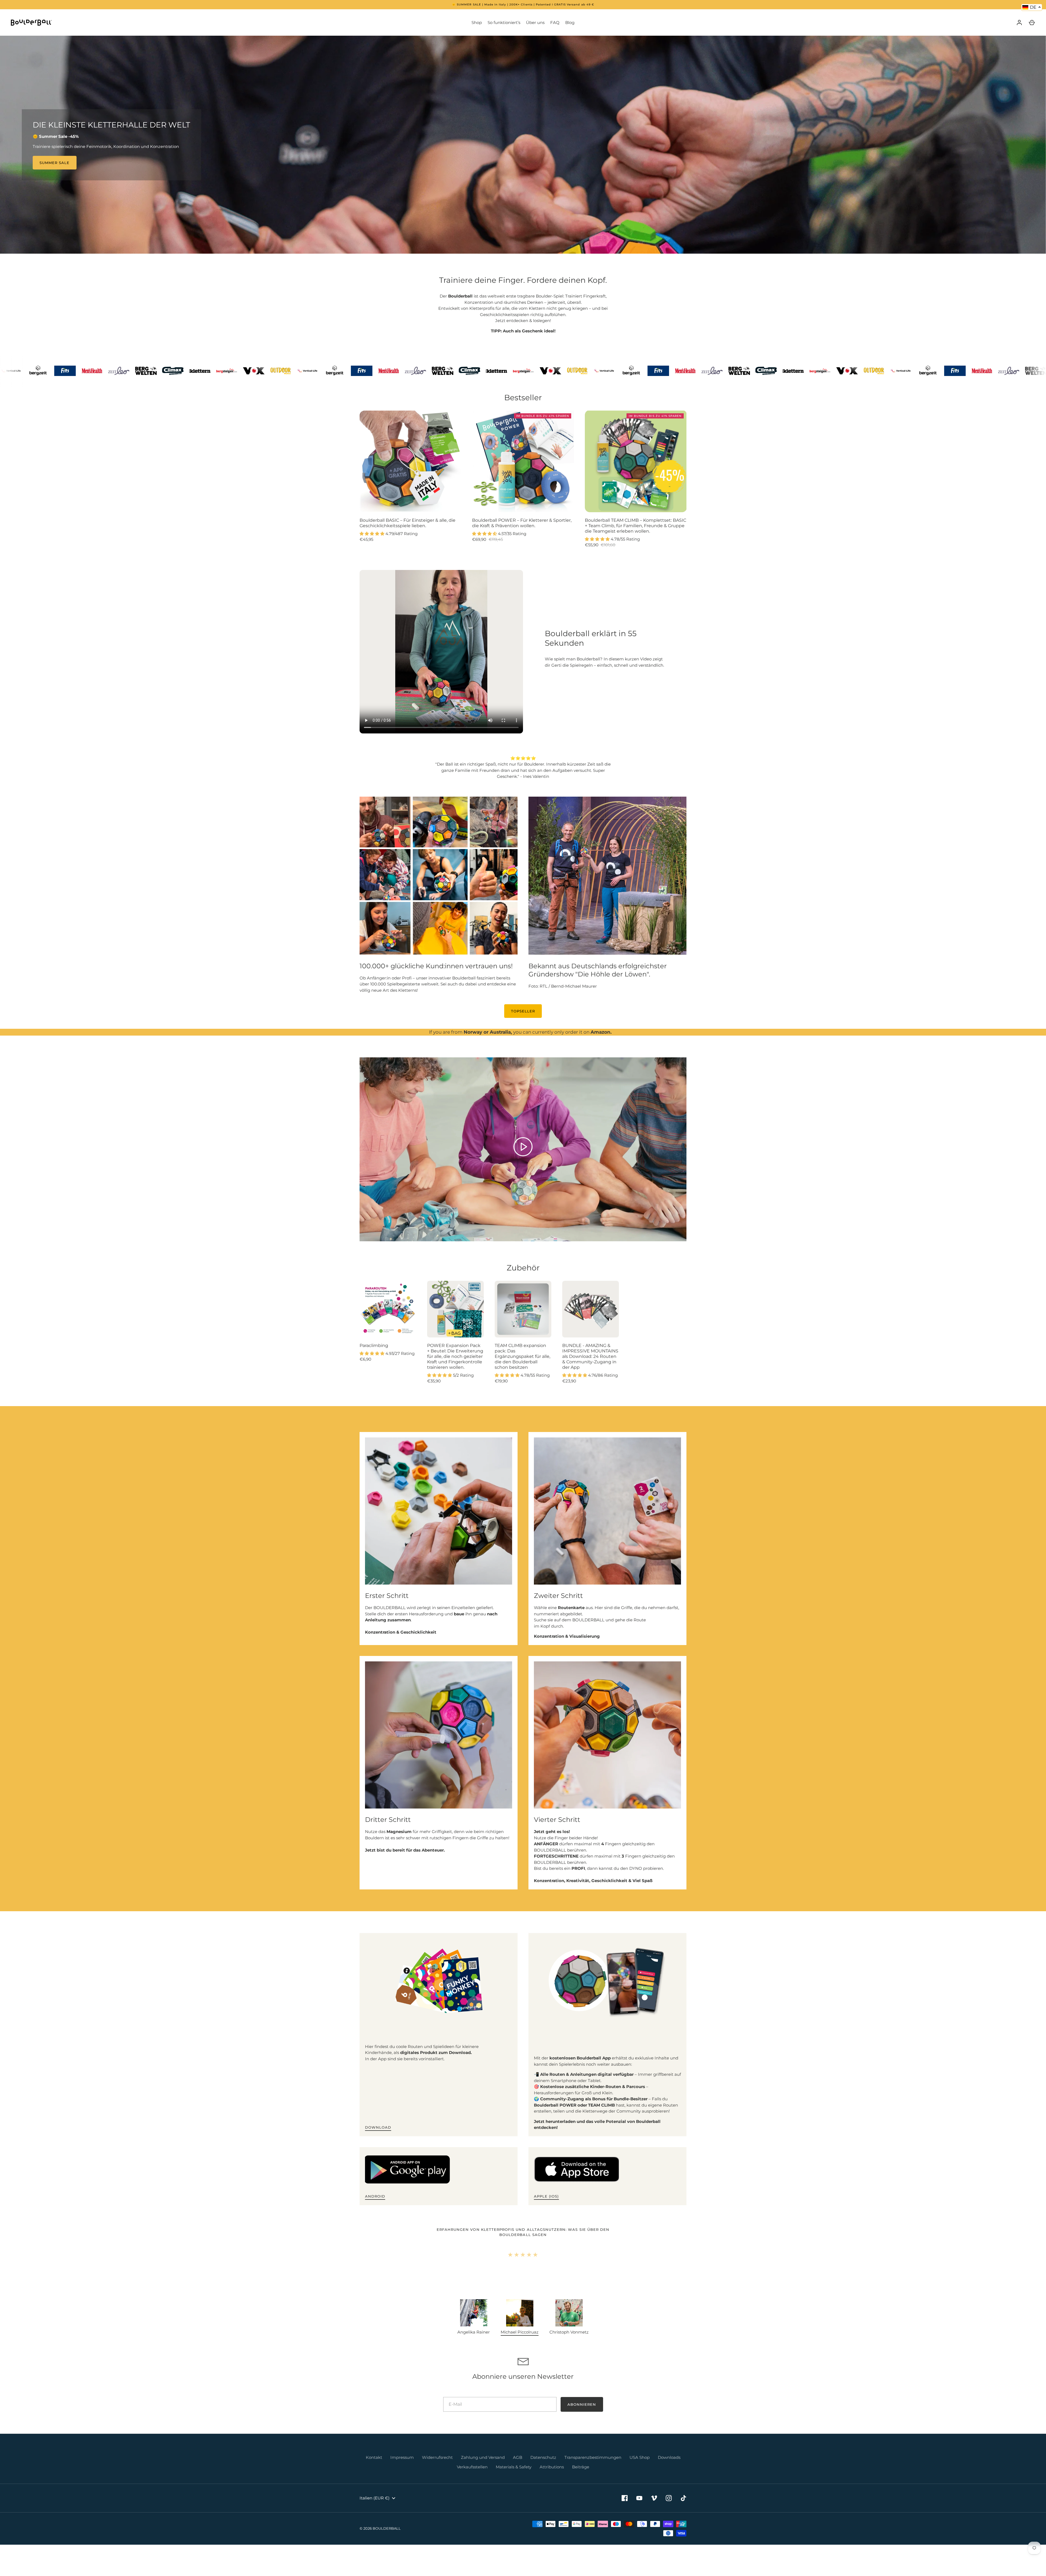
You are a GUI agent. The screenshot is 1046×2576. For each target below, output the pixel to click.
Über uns (535, 22)
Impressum (402, 2470)
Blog (570, 22)
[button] (520, 2330)
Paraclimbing (374, 1345)
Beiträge (581, 2479)
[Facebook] (625, 2510)
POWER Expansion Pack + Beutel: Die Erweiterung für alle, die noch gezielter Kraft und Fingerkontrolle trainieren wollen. (455, 1356)
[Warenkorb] (1032, 23)
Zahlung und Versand (483, 2470)
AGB (518, 2470)
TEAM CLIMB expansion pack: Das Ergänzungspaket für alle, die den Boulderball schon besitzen (522, 1356)
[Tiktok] (683, 2510)
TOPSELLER (523, 1011)
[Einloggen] (1019, 23)
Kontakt (374, 2470)
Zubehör (523, 1268)
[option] (523, 145)
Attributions (552, 2479)
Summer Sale (55, 163)
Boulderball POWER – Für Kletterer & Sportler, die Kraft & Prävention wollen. (522, 523)
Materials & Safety (514, 2479)
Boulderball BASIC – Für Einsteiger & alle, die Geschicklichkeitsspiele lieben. (408, 523)
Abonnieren (582, 2417)
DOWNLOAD (378, 2127)
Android (375, 2196)
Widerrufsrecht (437, 2470)
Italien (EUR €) (375, 2510)
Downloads (669, 2470)
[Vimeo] (654, 2510)
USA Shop (640, 2470)
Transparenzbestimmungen (593, 2470)
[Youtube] (639, 2510)
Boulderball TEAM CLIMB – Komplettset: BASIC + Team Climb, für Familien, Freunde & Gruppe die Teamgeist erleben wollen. (635, 526)
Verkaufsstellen (472, 2479)
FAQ (555, 22)
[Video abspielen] (523, 1147)
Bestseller (523, 398)
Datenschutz (543, 2470)
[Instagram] (669, 2510)
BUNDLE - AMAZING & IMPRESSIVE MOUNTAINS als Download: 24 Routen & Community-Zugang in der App (590, 1356)
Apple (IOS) (546, 2196)
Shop (477, 22)
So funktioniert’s (504, 22)
